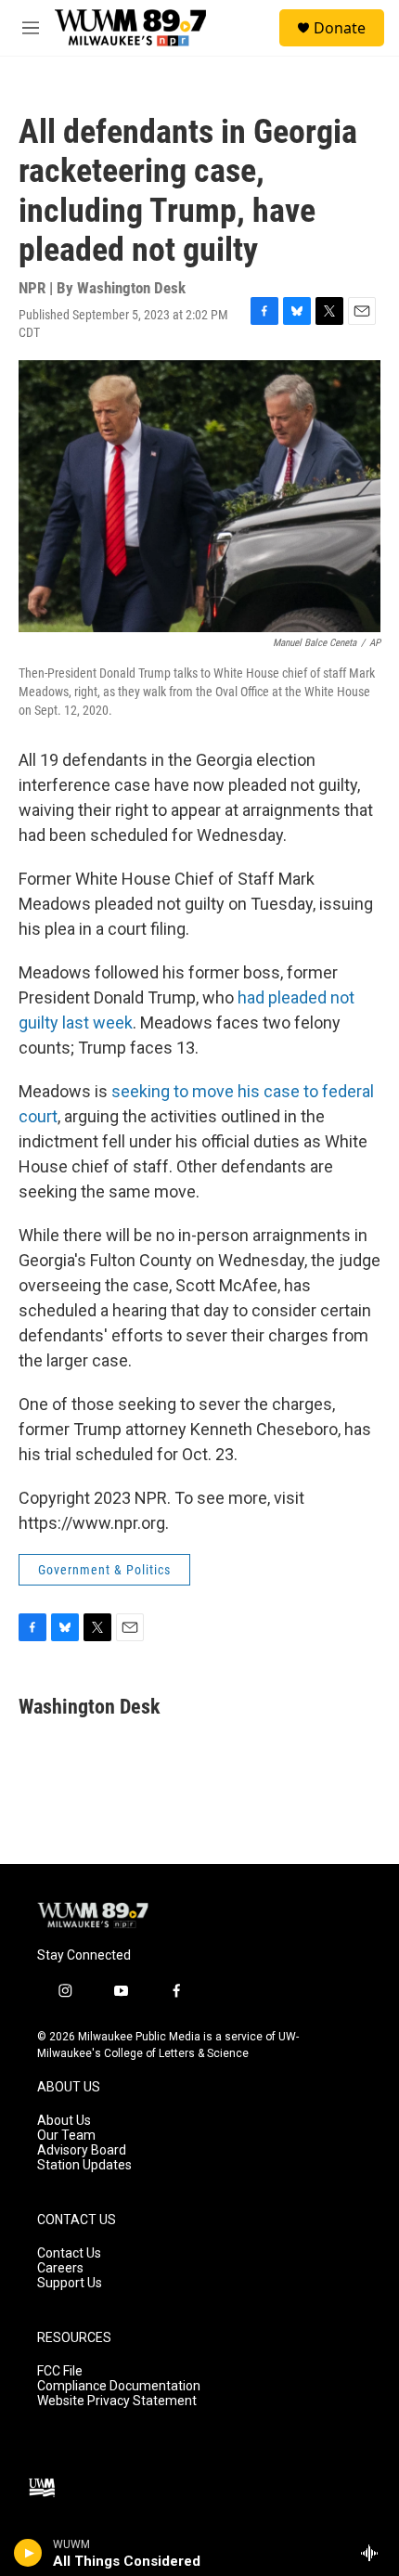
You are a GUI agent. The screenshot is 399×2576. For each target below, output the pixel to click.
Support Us (70, 2283)
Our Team (66, 2136)
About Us (64, 2121)
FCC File (60, 2371)
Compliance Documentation (119, 2386)
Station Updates (84, 2165)
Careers (60, 2268)
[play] (28, 2553)
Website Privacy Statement (117, 2401)
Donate (340, 28)
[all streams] (374, 2553)
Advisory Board (82, 2150)
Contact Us (69, 2253)
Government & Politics (104, 1570)
